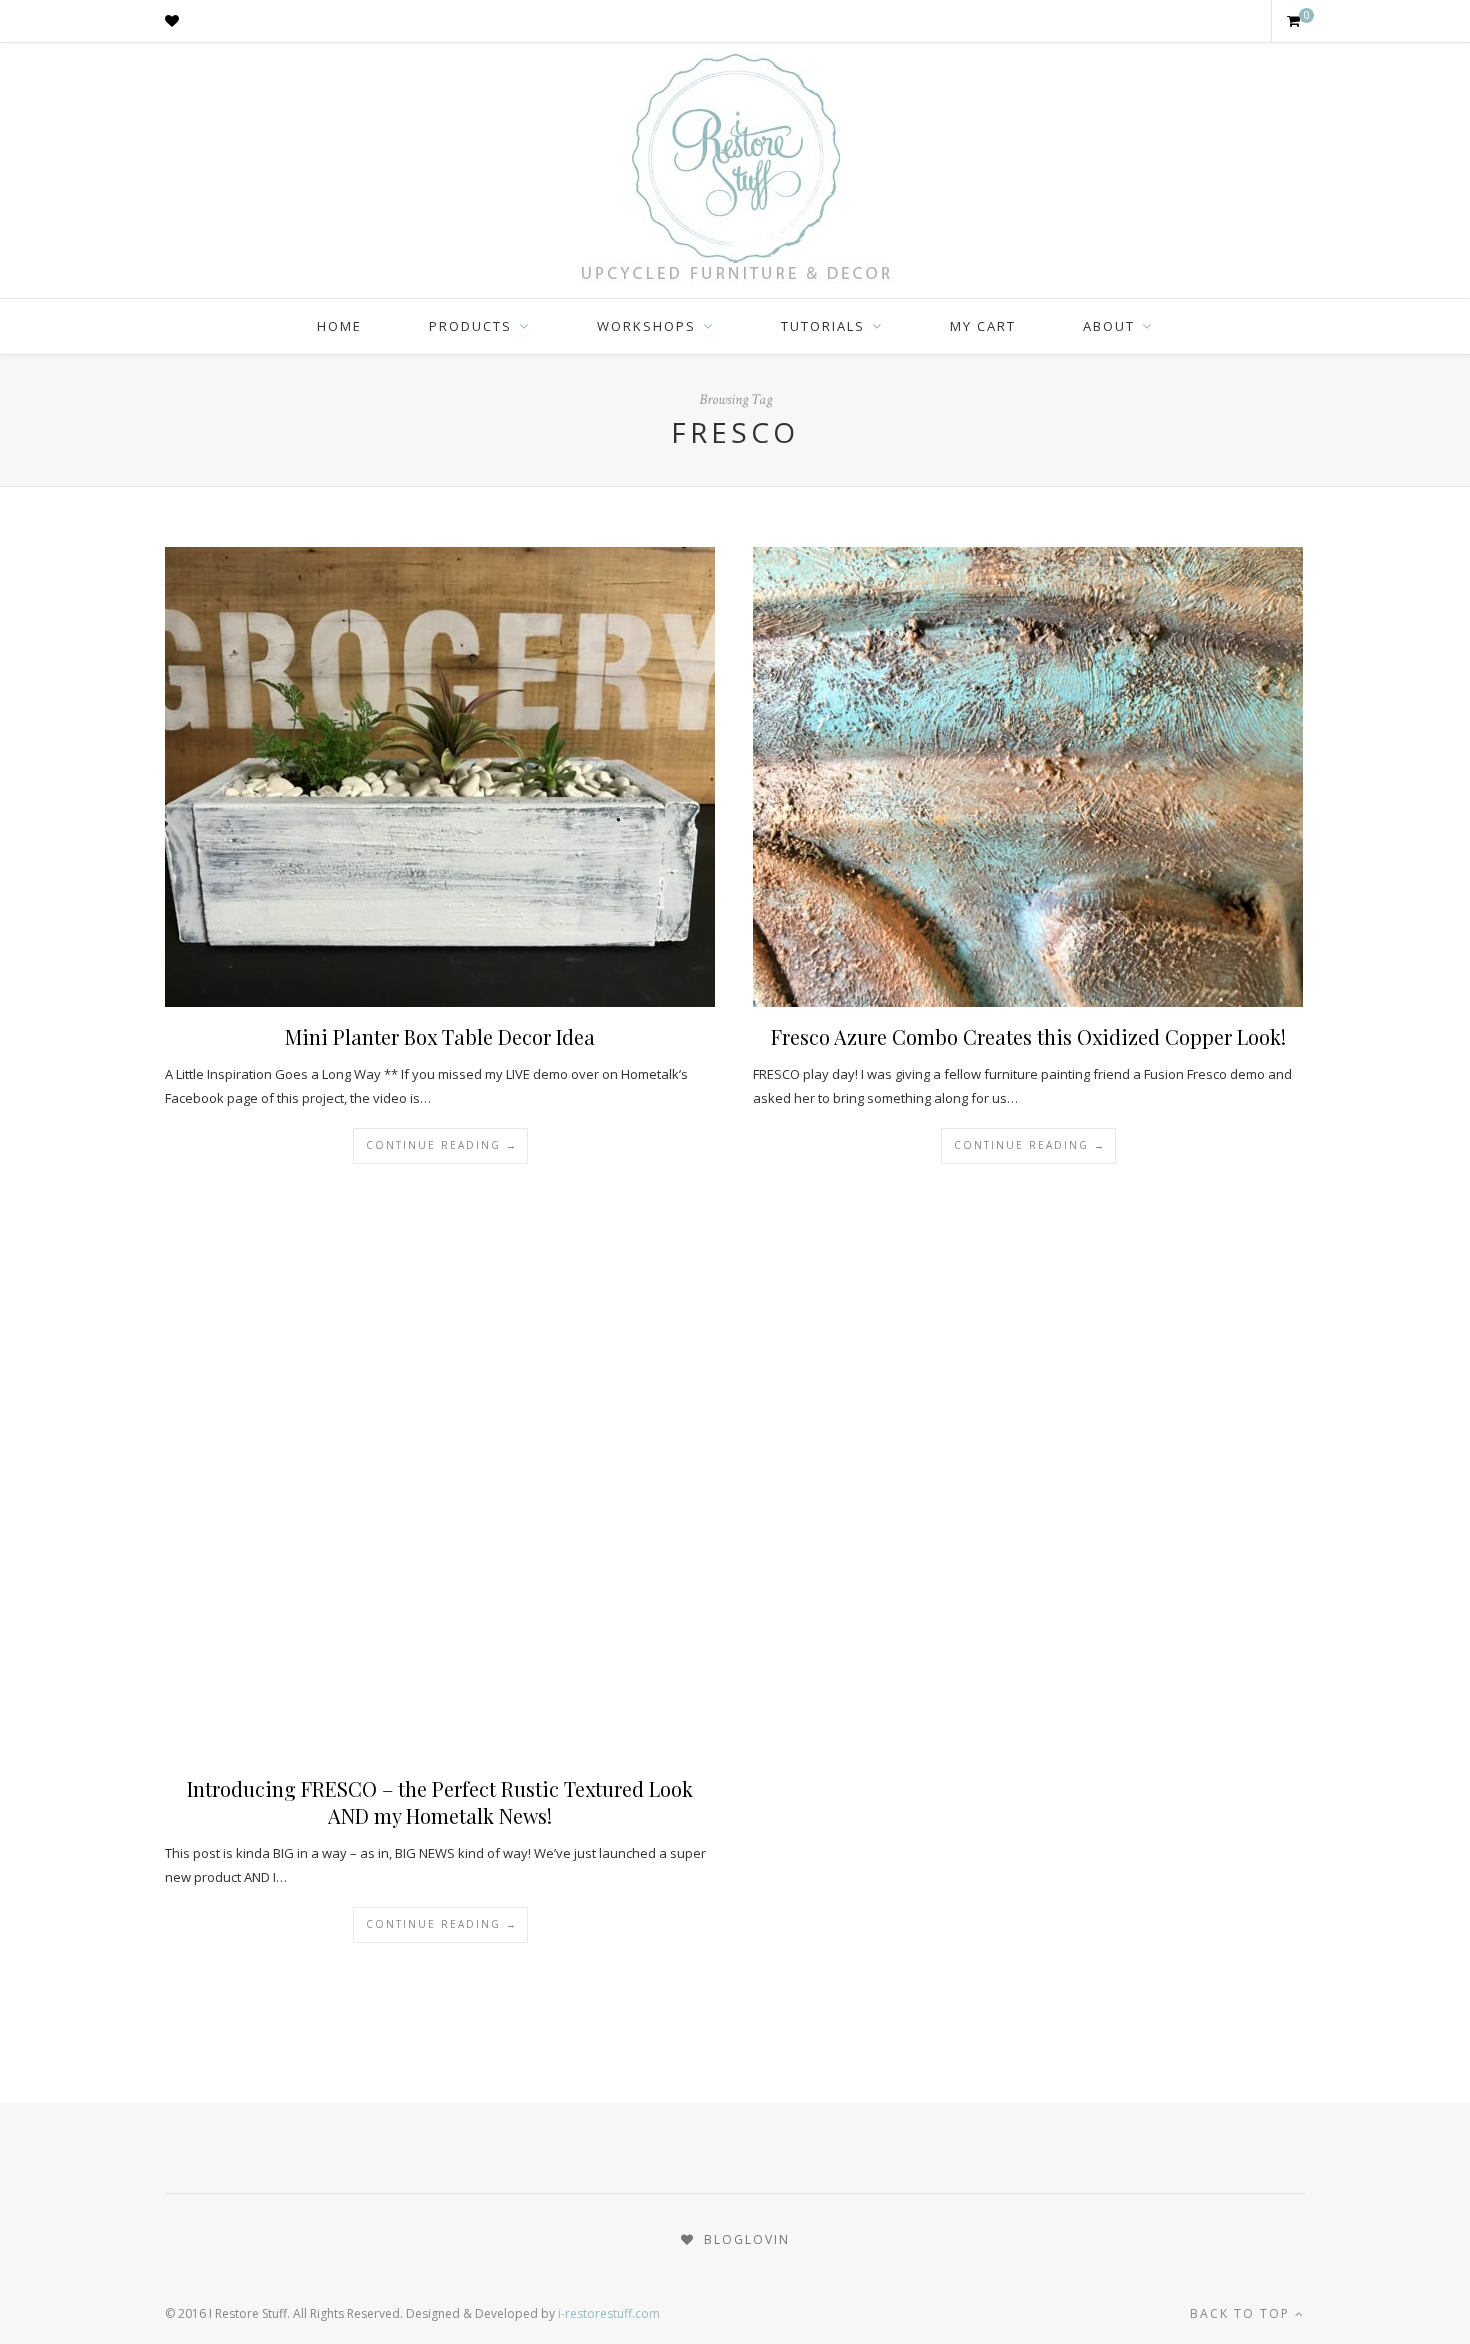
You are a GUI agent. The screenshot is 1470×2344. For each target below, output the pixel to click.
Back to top (1242, 2313)
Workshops (646, 326)
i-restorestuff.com (609, 2313)
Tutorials (823, 326)
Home (339, 326)
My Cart (983, 326)
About (1109, 326)
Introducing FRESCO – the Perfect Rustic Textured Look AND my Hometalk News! (440, 1802)
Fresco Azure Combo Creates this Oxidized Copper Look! (1028, 1036)
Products (470, 326)
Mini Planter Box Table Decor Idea (440, 1036)
